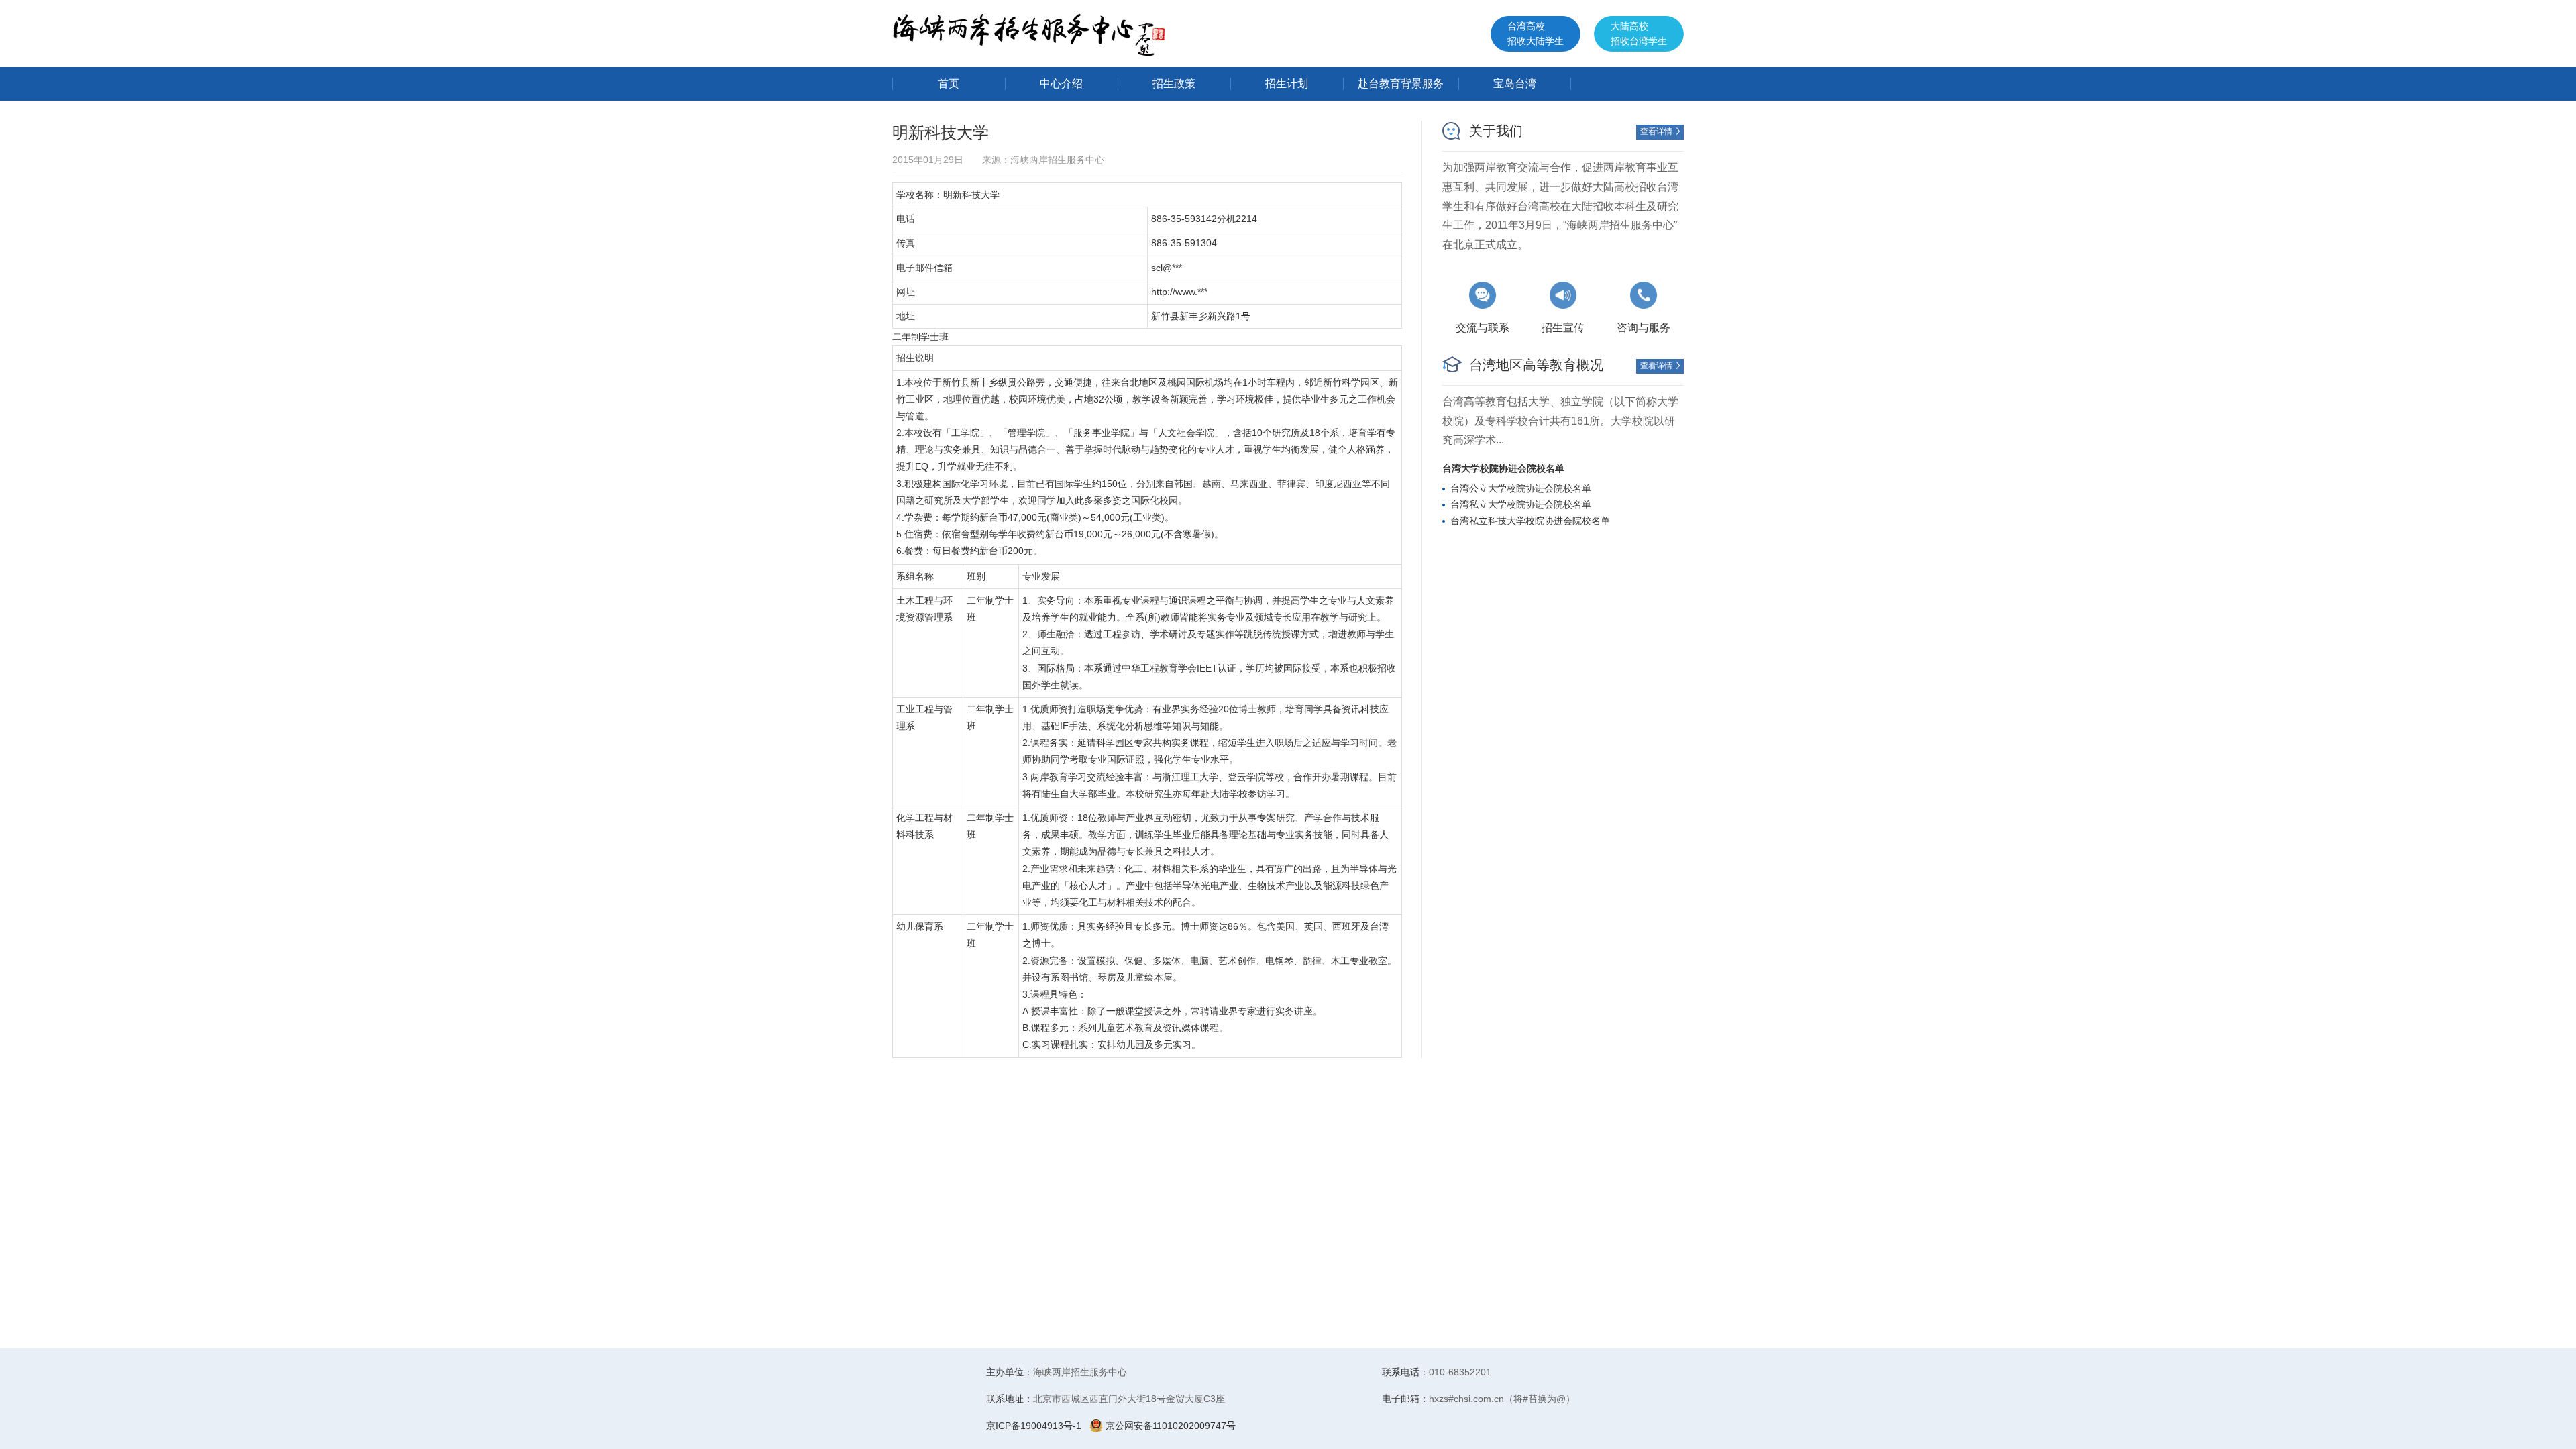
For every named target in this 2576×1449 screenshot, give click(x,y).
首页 (949, 84)
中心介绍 (1061, 84)
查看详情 (1661, 131)
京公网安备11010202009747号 (1169, 1426)
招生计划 (1287, 84)
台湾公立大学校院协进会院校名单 (1521, 488)
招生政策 (1174, 84)
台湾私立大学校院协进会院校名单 (1521, 504)
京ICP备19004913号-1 (1034, 1426)
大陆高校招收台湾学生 (1639, 34)
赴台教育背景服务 (1401, 84)
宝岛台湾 (1515, 84)
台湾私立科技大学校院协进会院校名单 (1530, 521)
